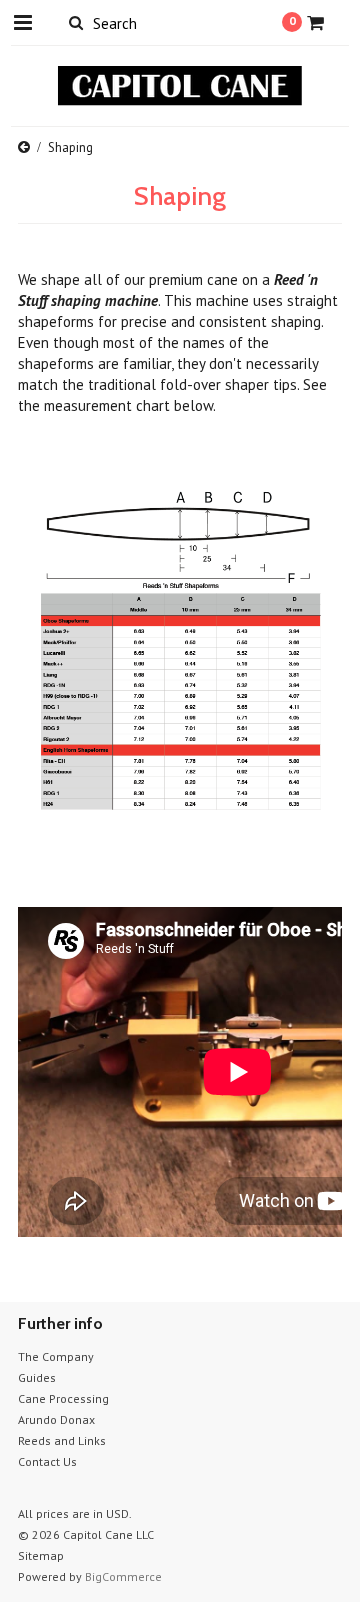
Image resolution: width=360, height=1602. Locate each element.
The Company (56, 1356)
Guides (37, 1377)
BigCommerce (123, 1576)
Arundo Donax (56, 1419)
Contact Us (47, 1461)
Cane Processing (63, 1398)
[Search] (75, 22)
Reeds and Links (62, 1440)
